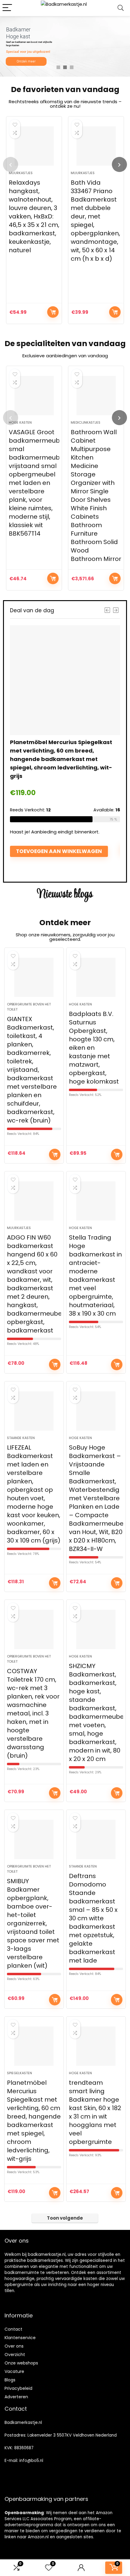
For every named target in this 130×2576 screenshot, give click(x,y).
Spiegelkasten (19, 2073)
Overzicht (15, 2355)
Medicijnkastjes (86, 422)
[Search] (121, 8)
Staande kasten (21, 1438)
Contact (13, 2329)
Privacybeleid (18, 2388)
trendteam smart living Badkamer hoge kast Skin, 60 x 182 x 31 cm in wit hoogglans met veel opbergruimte (95, 2112)
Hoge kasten (20, 422)
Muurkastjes (21, 173)
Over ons (14, 2346)
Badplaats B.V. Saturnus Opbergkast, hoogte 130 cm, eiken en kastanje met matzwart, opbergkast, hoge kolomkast (94, 1048)
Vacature (14, 2371)
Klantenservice (20, 2338)
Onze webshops (21, 2363)
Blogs (10, 2380)
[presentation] (11, 164)
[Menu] (7, 8)
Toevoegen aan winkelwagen (53, 312)
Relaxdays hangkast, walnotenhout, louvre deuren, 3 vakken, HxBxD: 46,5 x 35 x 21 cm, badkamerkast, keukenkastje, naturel (34, 216)
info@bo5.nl (31, 2461)
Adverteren (16, 2397)
